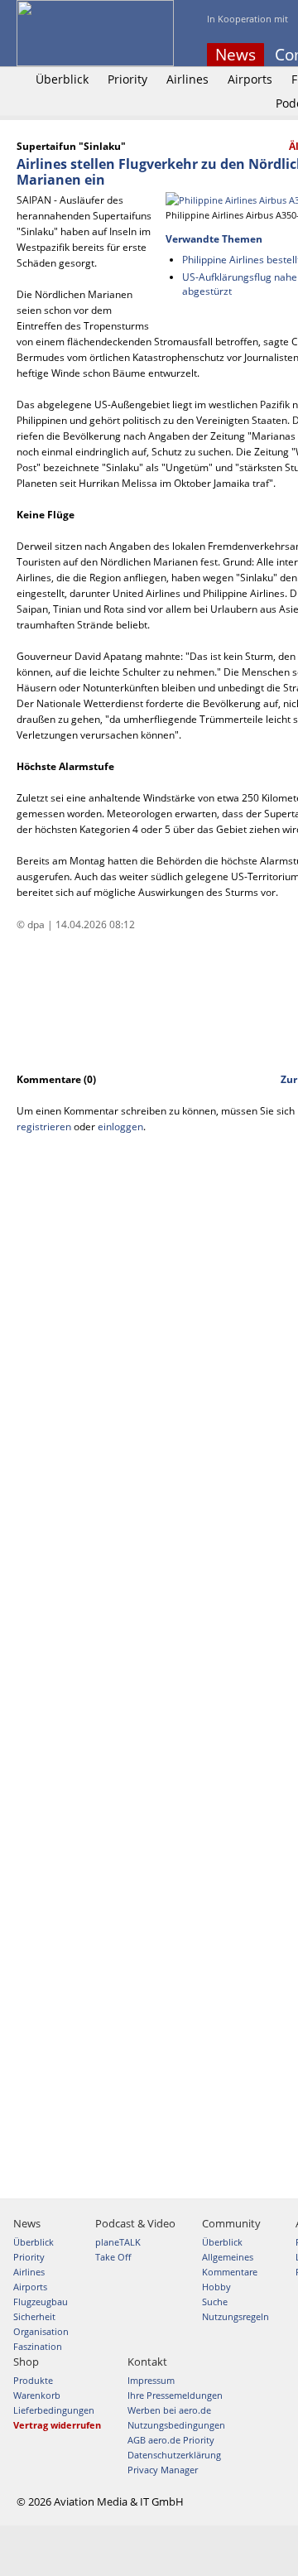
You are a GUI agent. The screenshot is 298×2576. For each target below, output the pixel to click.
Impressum (151, 2380)
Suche (215, 2302)
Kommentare (230, 2272)
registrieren (44, 1127)
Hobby (216, 2287)
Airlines (187, 79)
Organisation (41, 2331)
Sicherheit (34, 2316)
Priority (127, 79)
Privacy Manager (163, 2470)
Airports (250, 79)
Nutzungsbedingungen (176, 2425)
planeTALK (118, 2242)
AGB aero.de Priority (171, 2440)
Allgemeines (228, 2257)
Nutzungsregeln (236, 2316)
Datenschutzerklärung (174, 2455)
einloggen (120, 1127)
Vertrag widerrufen (57, 2425)
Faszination (38, 2346)
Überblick (62, 79)
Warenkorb (37, 2395)
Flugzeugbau (41, 2302)
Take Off (113, 2257)
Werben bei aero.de (169, 2410)
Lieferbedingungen (54, 2410)
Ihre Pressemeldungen (175, 2395)
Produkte (33, 2380)
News (236, 55)
